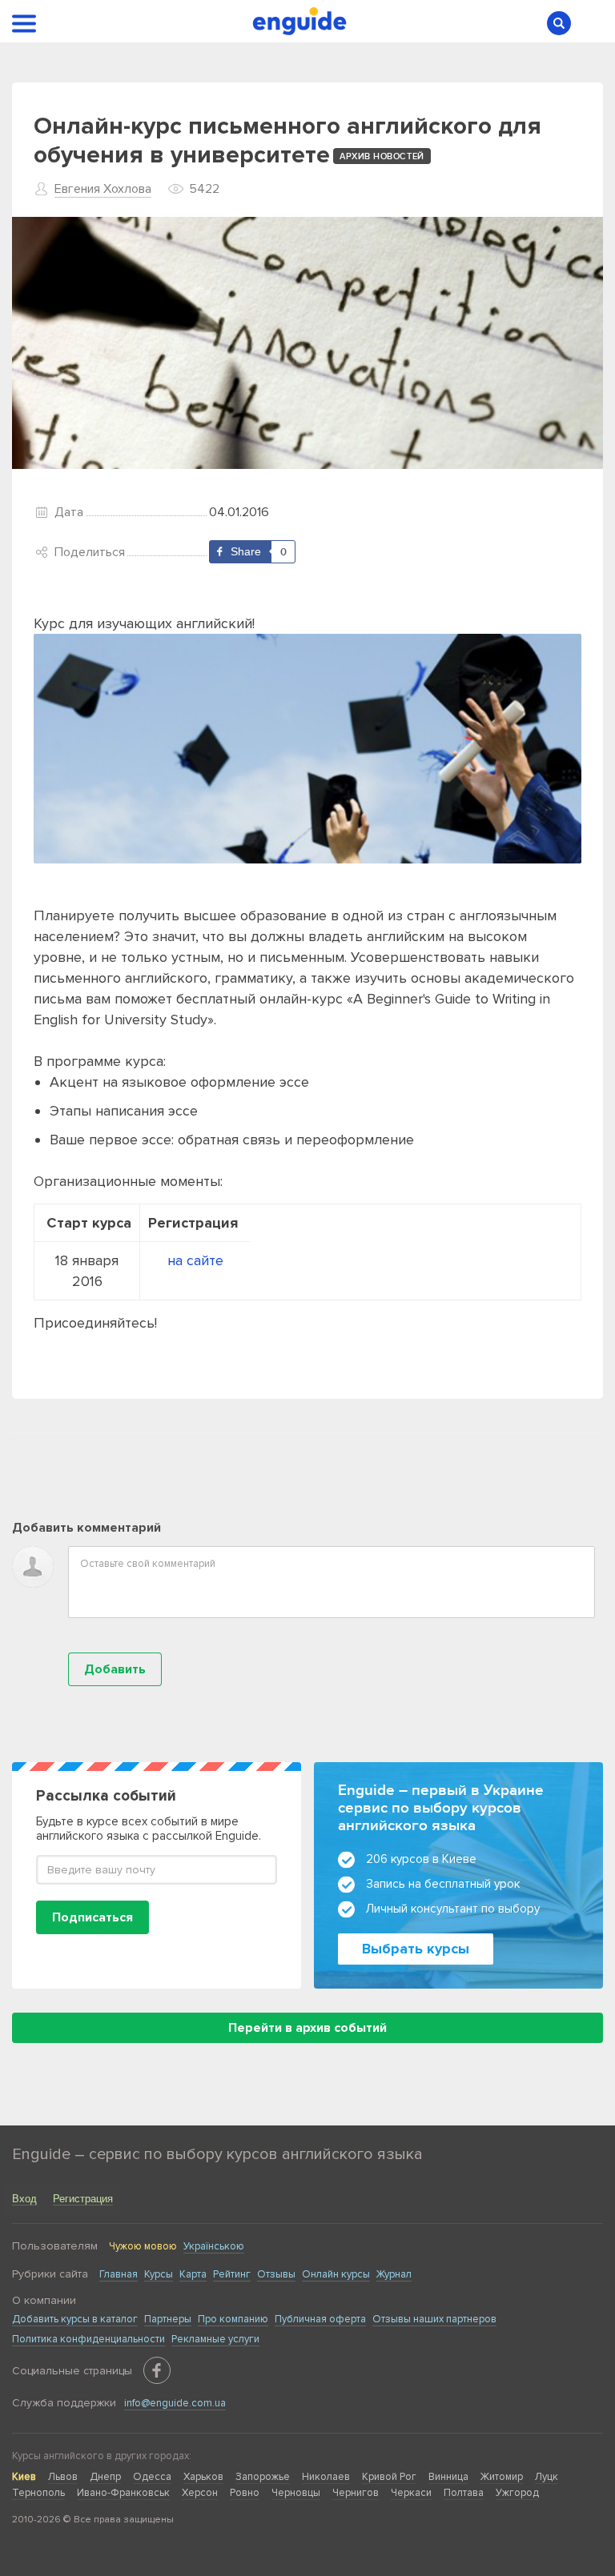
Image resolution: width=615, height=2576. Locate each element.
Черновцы (296, 2493)
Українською (214, 2246)
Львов (63, 2477)
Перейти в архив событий (307, 2028)
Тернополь (38, 2493)
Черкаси (411, 2493)
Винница (448, 2477)
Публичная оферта (320, 2319)
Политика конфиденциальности (88, 2339)
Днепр (105, 2477)
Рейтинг (232, 2274)
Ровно (245, 2493)
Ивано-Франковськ (123, 2493)
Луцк (547, 2477)
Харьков (203, 2477)
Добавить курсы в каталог (75, 2319)
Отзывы (276, 2274)
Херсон (200, 2493)
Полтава (464, 2493)
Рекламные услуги (215, 2339)
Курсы (159, 2274)
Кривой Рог (389, 2477)
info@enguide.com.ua (175, 2403)
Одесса (152, 2477)
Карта (193, 2274)
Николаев (326, 2477)
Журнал (394, 2274)
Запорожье (263, 2477)
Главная (119, 2274)
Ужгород (517, 2493)
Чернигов (356, 2493)
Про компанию (233, 2319)
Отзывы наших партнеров (434, 2319)
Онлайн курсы (336, 2274)
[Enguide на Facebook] (157, 2370)
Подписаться (92, 1917)
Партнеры (168, 2319)
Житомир (502, 2477)
